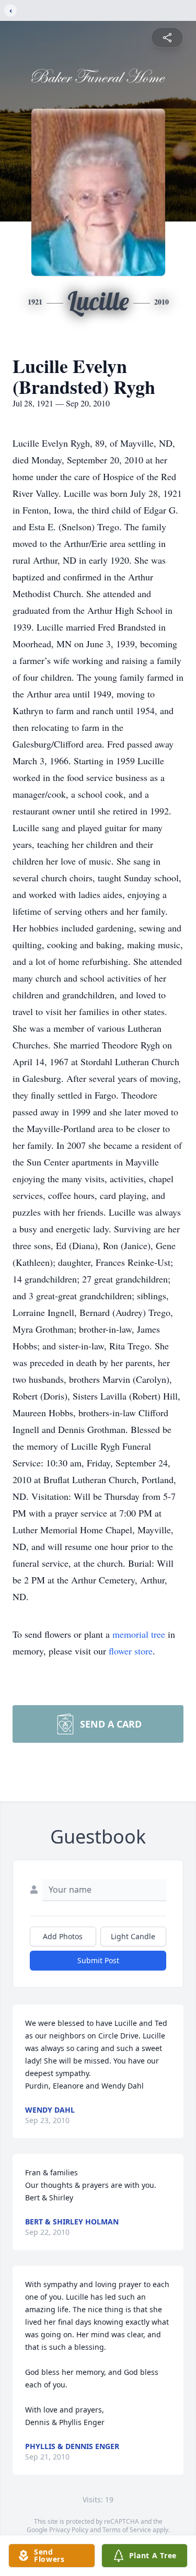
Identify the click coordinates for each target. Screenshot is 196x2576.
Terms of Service (127, 2530)
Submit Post (98, 1960)
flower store (131, 1651)
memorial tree (139, 1634)
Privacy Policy (69, 2530)
